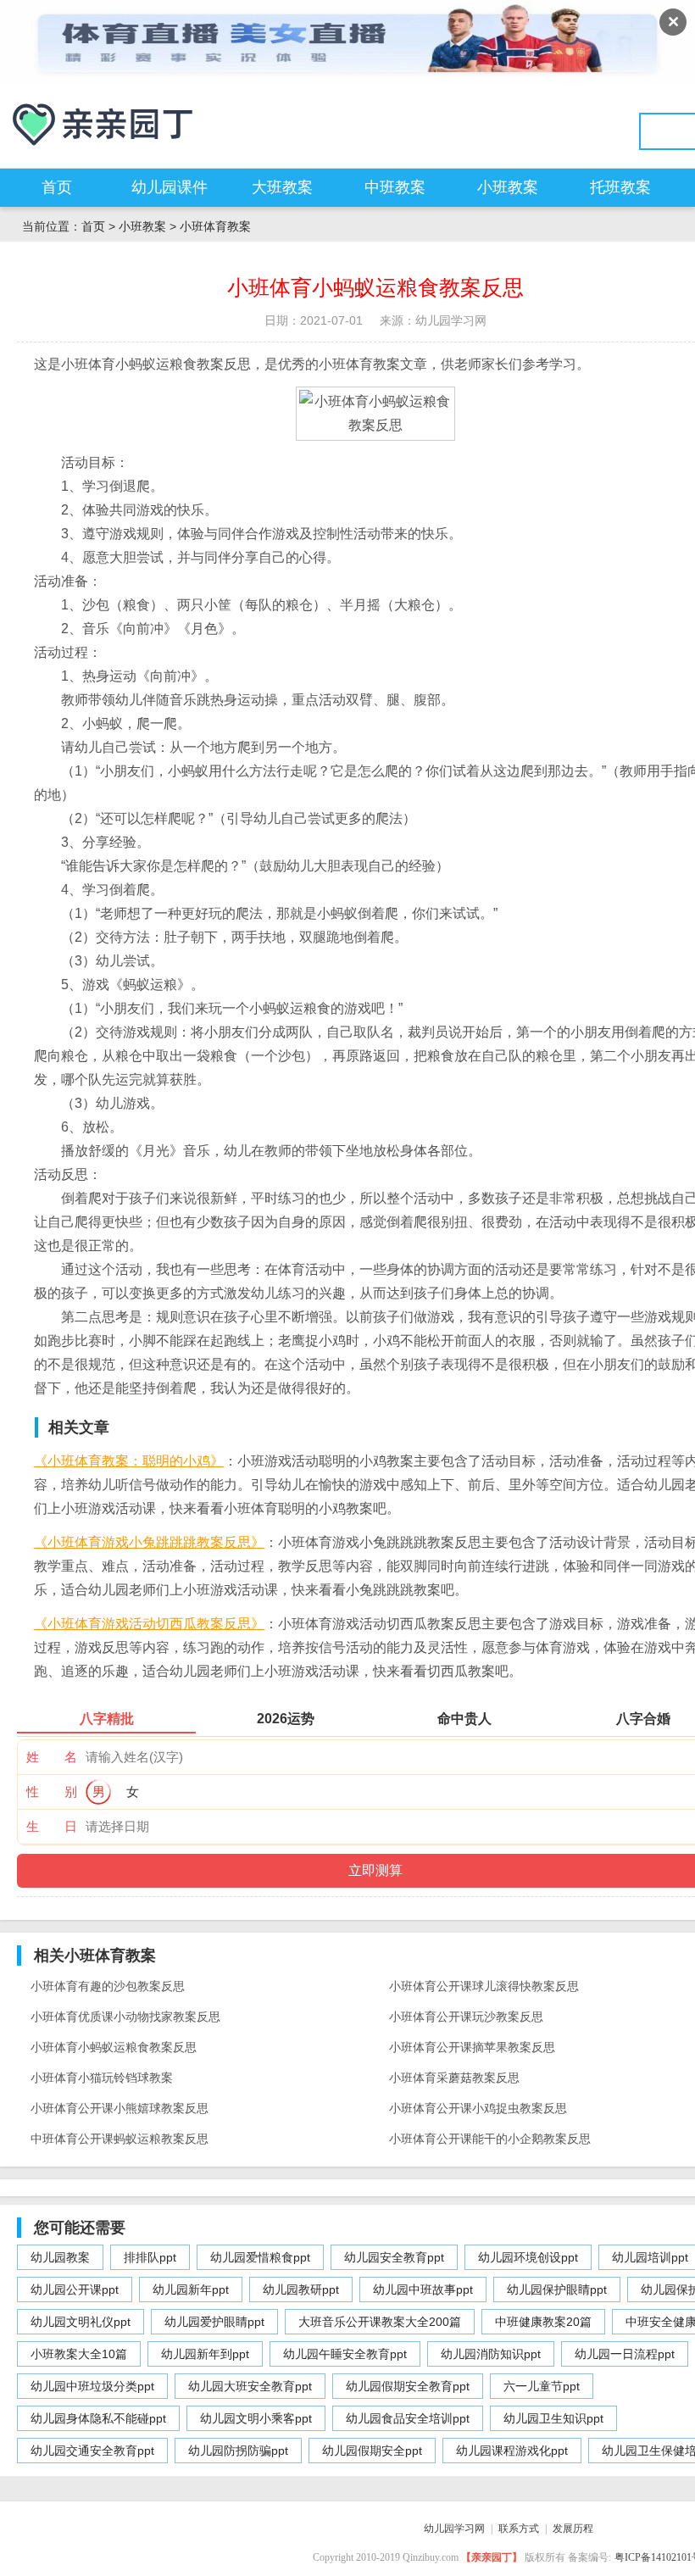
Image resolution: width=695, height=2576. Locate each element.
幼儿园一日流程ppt (625, 2354)
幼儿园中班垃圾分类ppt (92, 2386)
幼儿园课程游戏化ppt (512, 2451)
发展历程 (573, 2529)
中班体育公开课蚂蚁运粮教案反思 (120, 2139)
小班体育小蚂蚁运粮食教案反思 (114, 2047)
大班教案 (282, 187)
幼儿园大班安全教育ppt (250, 2386)
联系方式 (519, 2529)
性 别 (52, 1792)
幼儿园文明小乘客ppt (256, 2418)
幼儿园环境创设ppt (528, 2257)
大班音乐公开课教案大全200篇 (380, 2322)
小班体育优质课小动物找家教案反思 (125, 2017)
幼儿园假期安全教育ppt (408, 2386)
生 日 (52, 1826)
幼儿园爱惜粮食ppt (260, 2257)
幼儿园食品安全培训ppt (408, 2418)
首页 (57, 187)
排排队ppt (150, 2257)
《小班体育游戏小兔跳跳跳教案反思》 (149, 1542)
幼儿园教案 (60, 2257)
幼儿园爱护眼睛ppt (214, 2322)
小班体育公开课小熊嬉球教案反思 (120, 2108)
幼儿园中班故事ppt (423, 2289)
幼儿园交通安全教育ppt (92, 2451)
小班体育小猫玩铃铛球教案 (102, 2078)
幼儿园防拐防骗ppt (238, 2451)
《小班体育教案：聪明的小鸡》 (129, 1461)
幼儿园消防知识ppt (491, 2354)
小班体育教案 (215, 226)
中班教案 (395, 187)
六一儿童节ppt (542, 2386)
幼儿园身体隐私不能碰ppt (98, 2418)
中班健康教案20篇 (543, 2322)
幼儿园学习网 (454, 2529)
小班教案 (508, 187)
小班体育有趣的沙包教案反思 (108, 1986)
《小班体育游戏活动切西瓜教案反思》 (149, 1624)
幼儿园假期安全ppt (372, 2451)
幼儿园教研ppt (301, 2289)
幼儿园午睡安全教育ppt (345, 2354)
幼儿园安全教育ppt (394, 2257)
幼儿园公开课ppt (75, 2289)
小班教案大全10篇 (79, 2354)
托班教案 (620, 187)
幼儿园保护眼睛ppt (557, 2289)
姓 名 (52, 1757)
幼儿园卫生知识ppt (553, 2418)
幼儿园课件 (170, 187)
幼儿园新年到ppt (205, 2354)
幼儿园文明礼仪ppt (81, 2322)
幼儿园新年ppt (191, 2289)
